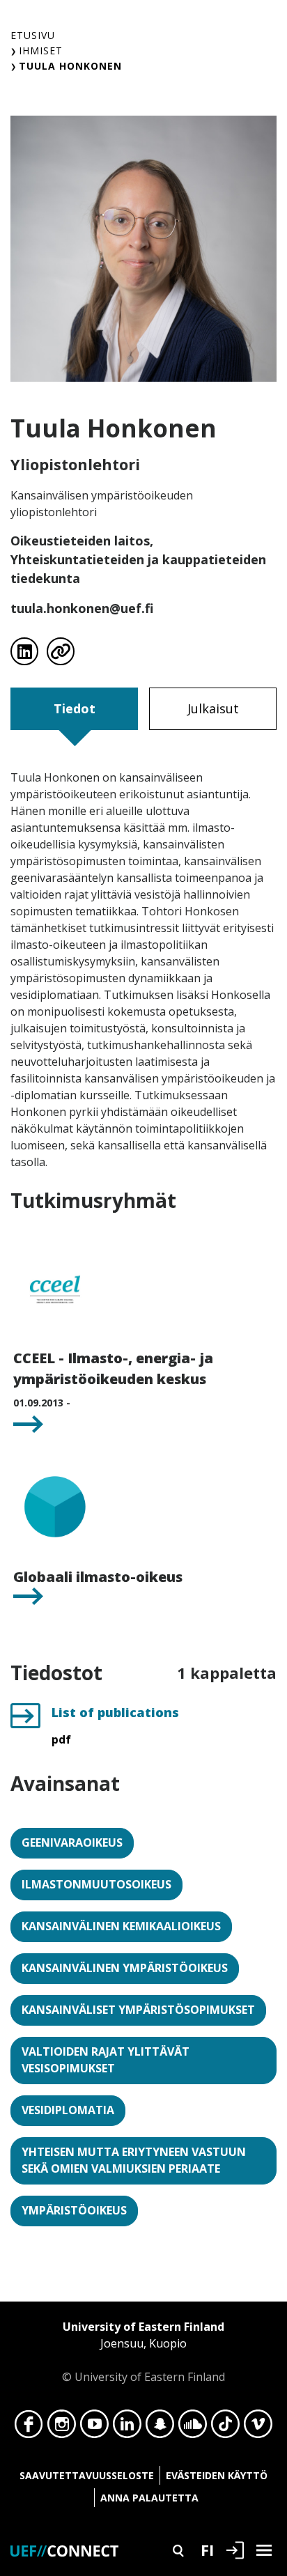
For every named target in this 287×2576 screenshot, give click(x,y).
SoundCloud (193, 2428)
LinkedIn (127, 2428)
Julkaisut (213, 708)
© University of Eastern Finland (143, 2352)
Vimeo (258, 2428)
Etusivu (33, 35)
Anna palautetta (149, 2498)
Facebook (29, 2428)
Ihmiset (41, 51)
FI (207, 2550)
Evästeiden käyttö (217, 2475)
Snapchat (160, 2428)
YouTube (94, 2428)
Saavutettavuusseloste (87, 2475)
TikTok (225, 2428)
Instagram (62, 2428)
